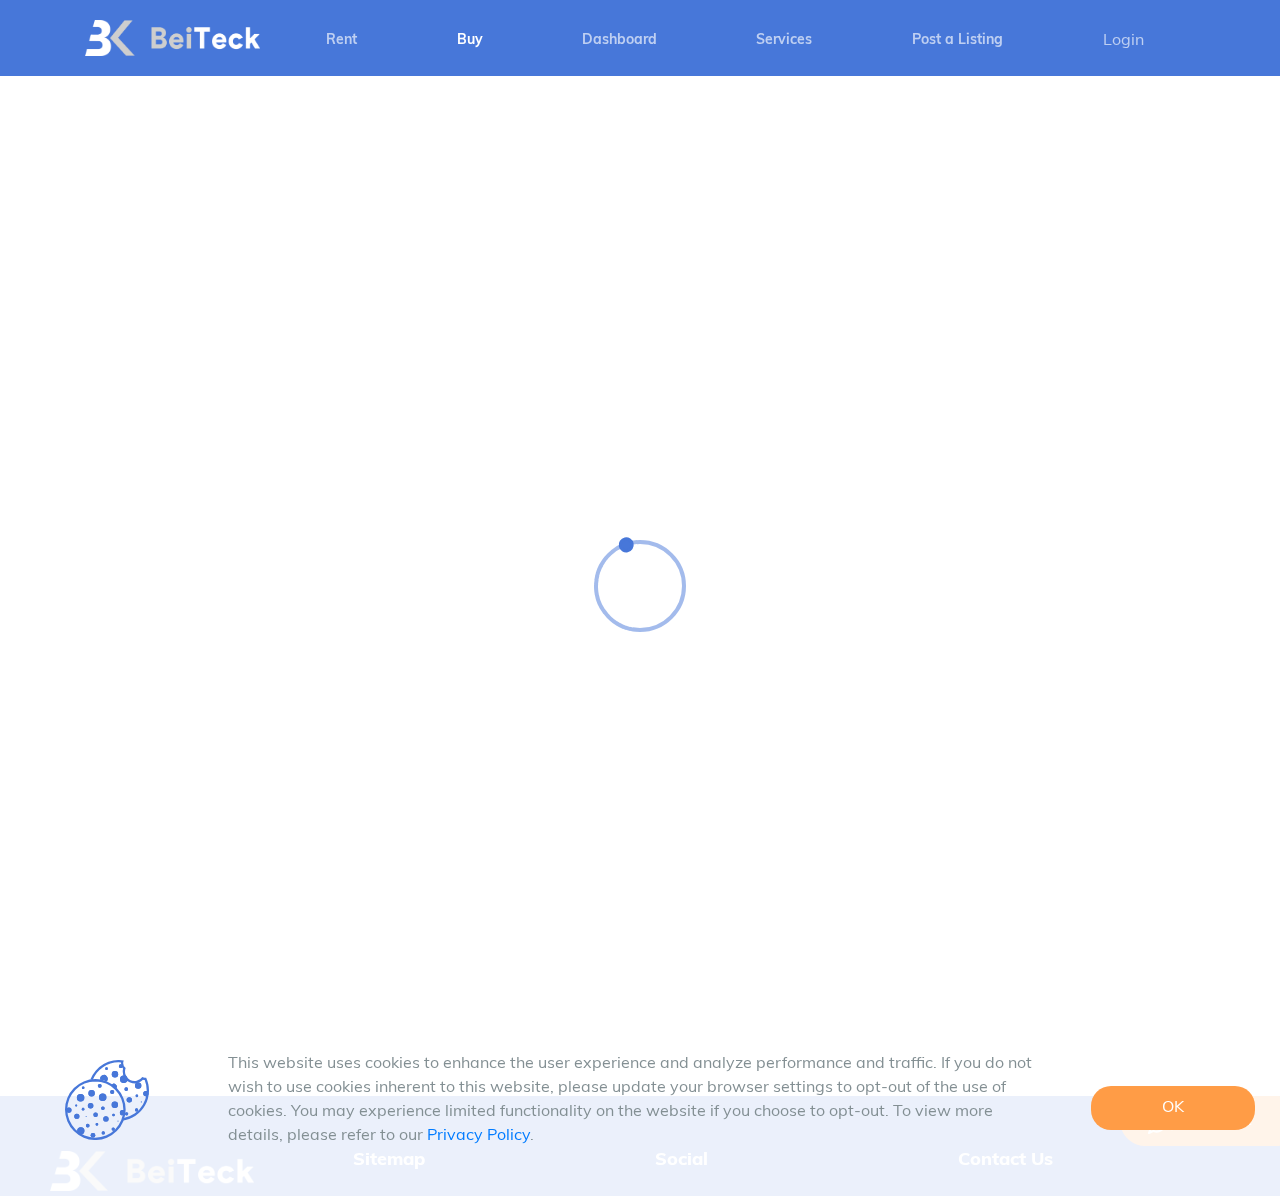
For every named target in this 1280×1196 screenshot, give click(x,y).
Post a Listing (957, 40)
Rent (341, 40)
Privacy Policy (478, 1136)
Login (1123, 41)
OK (1173, 1108)
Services (784, 40)
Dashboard (619, 40)
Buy (470, 40)
